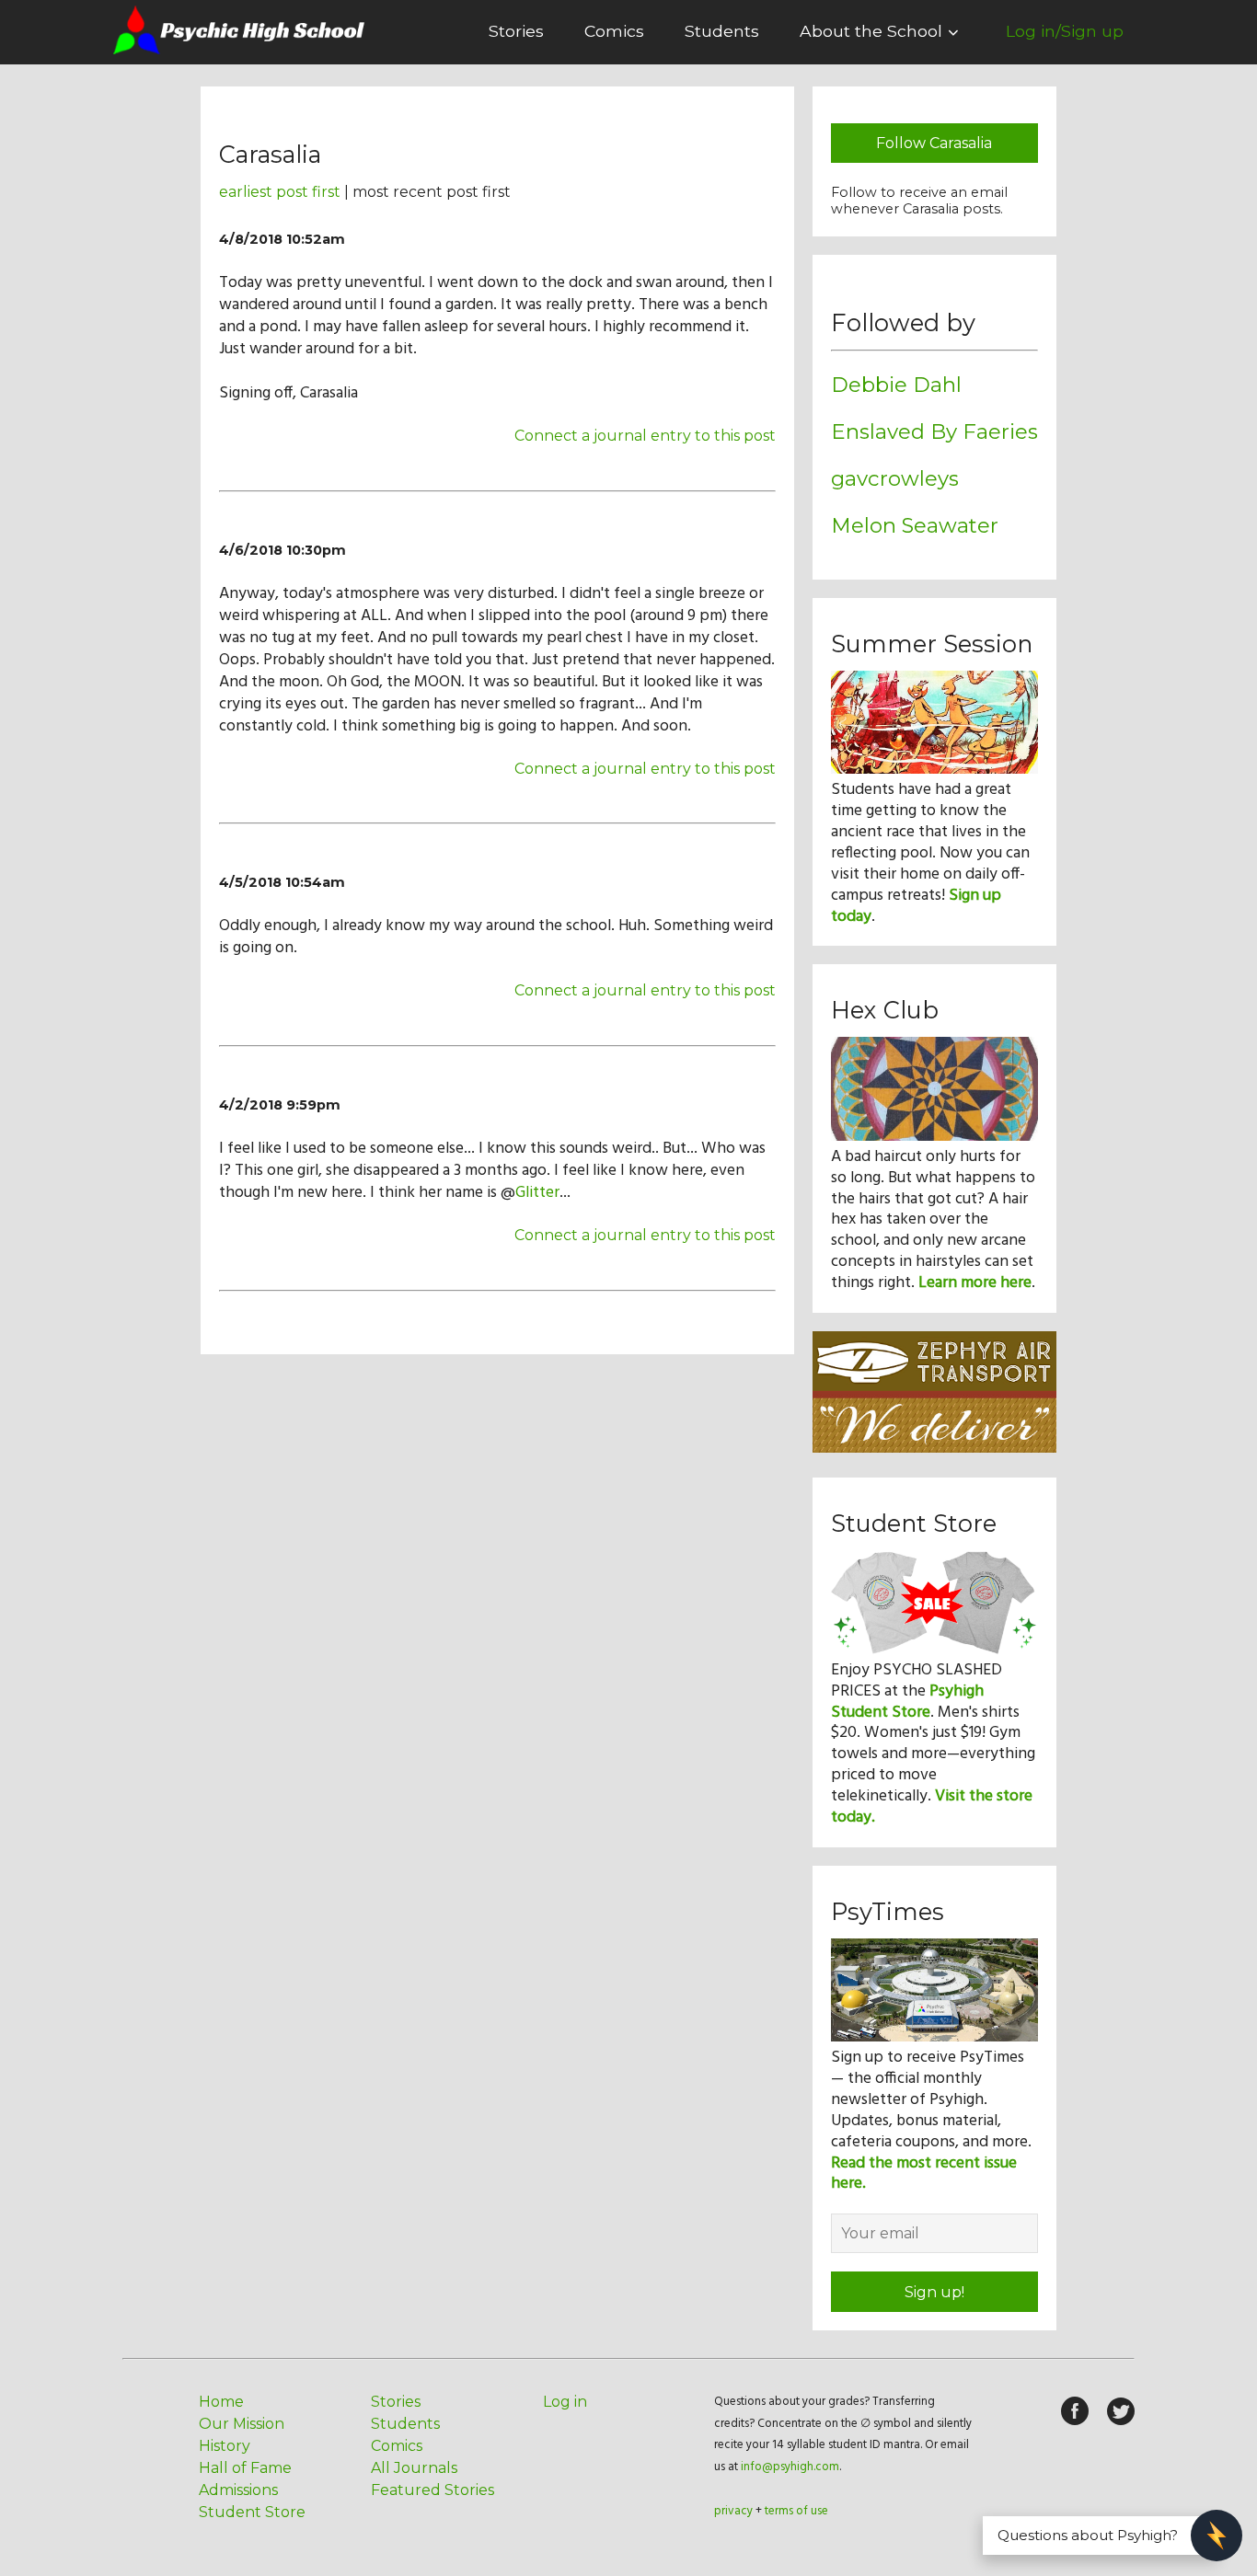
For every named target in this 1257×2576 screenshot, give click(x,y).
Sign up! (934, 2292)
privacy (733, 2511)
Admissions (238, 2490)
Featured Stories (432, 2490)
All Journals (414, 2468)
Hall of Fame (245, 2468)
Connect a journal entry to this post (645, 436)
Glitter (537, 1193)
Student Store (252, 2512)
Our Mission (242, 2424)
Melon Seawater (915, 525)
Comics (614, 31)
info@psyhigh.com (790, 2467)
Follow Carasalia (934, 143)
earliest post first (280, 192)
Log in (565, 2402)
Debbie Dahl (896, 385)
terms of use (796, 2511)
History (225, 2446)
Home (221, 2402)
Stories (516, 31)
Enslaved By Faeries (934, 431)
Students (722, 31)
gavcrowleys (895, 478)
